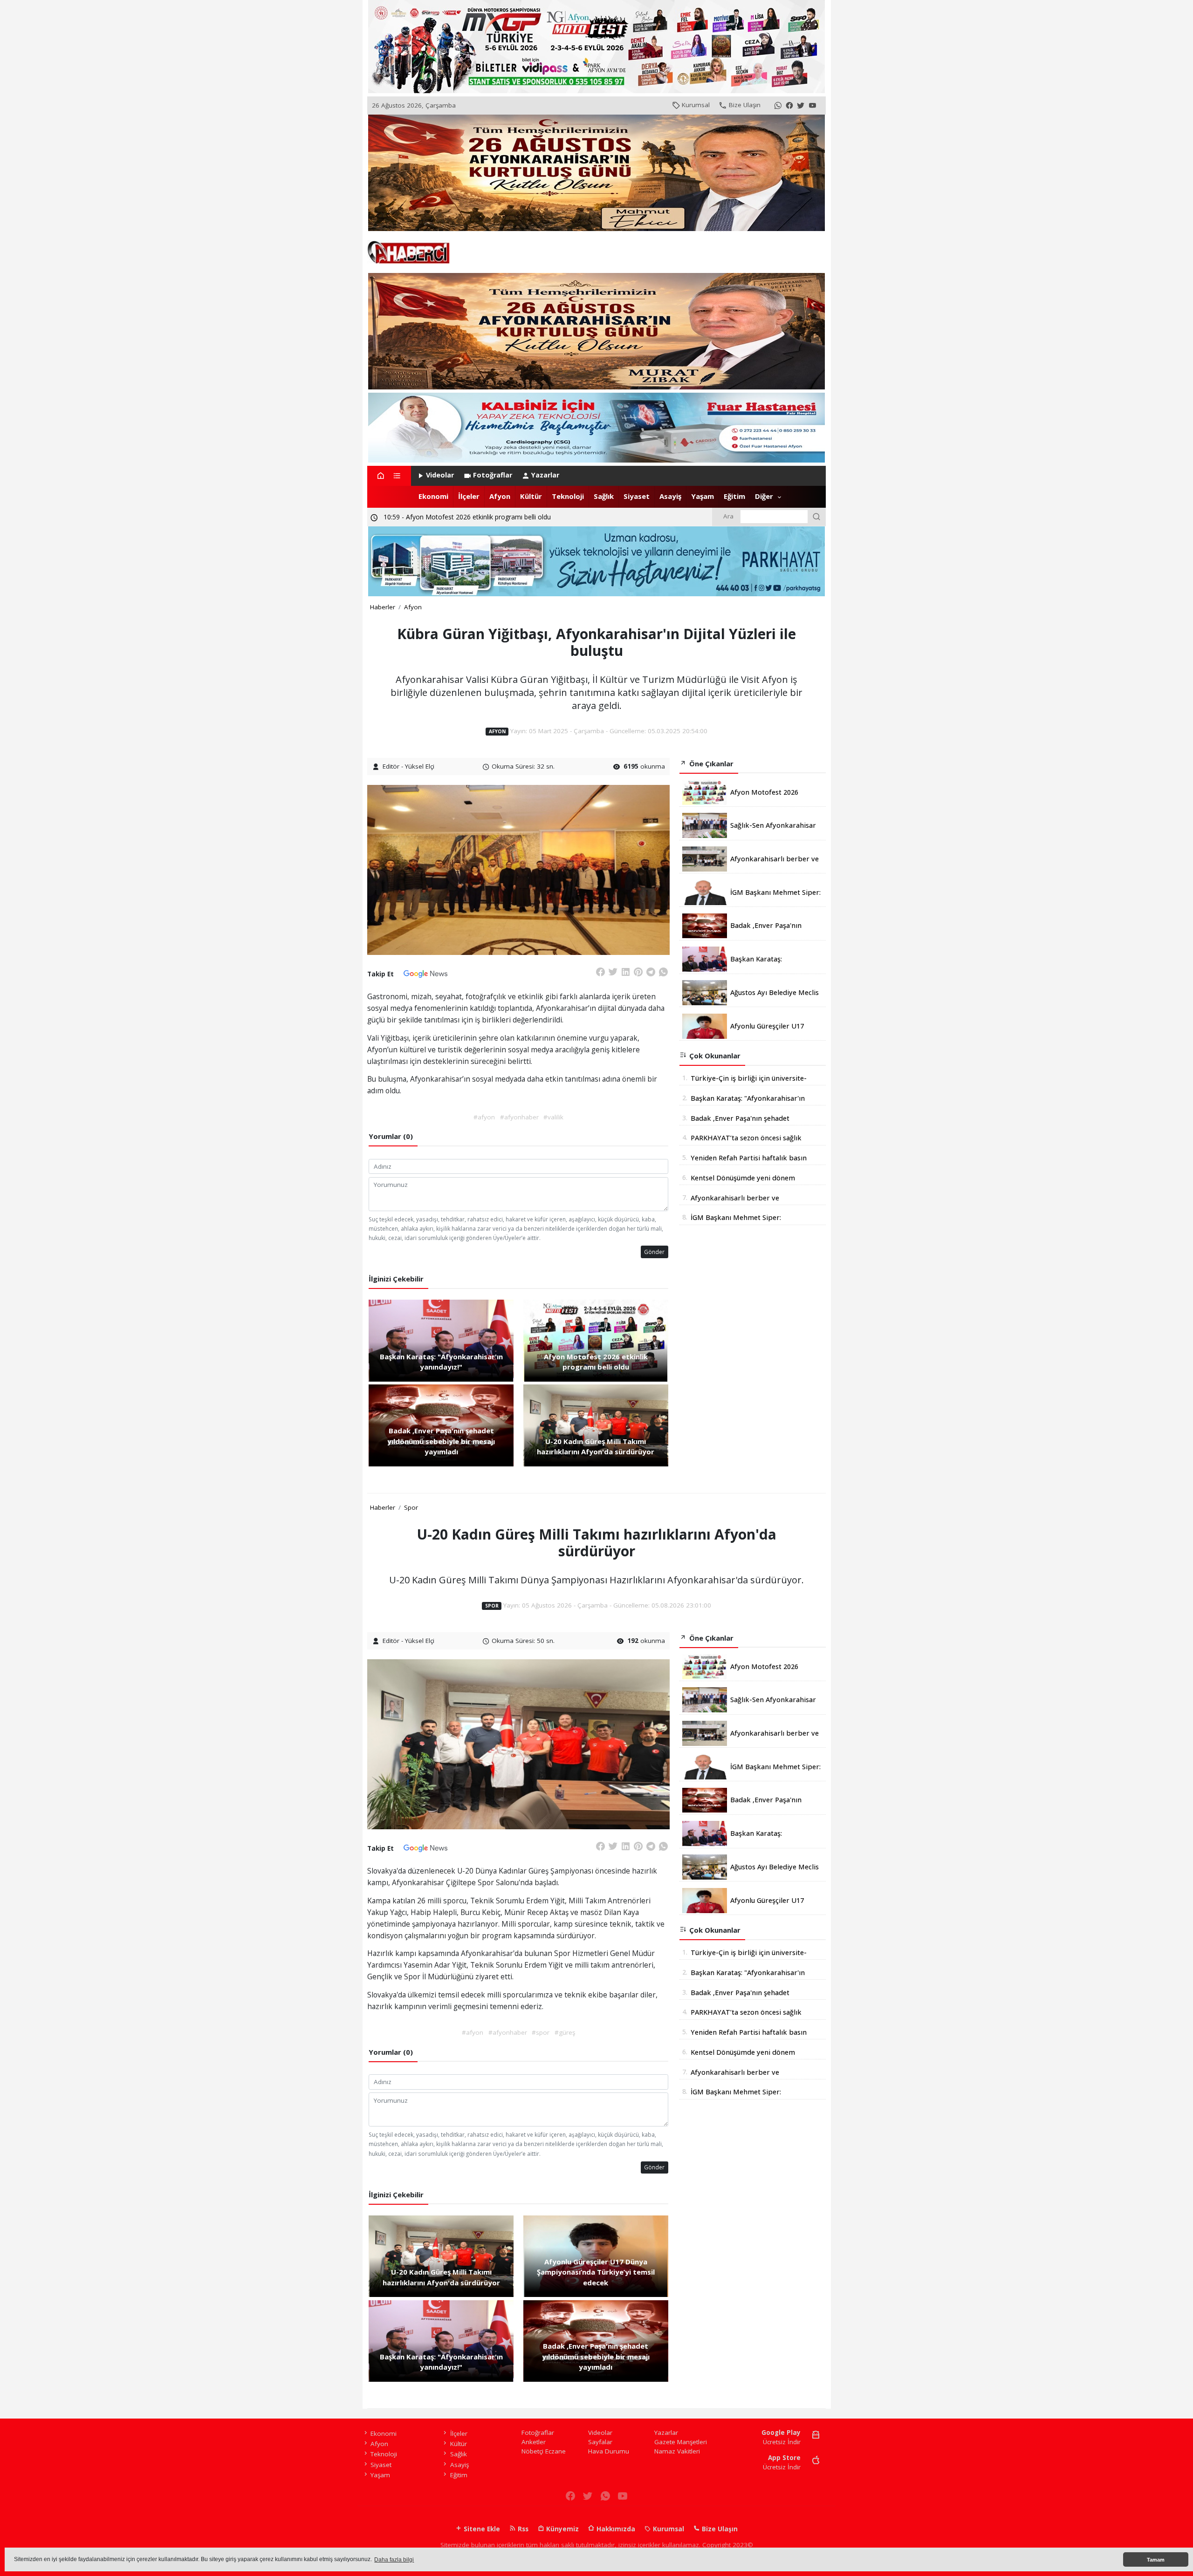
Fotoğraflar (493, 475)
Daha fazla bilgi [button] (394, 2560)
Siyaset (637, 496)
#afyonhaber (519, 1117)
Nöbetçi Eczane (544, 2451)
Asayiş (670, 496)
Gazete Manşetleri (681, 2442)
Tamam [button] (1156, 2560)
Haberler (383, 607)
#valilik (553, 1117)
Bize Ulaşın (745, 105)
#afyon (484, 1117)
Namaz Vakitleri (677, 2451)
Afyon (500, 496)
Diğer (764, 496)
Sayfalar (600, 2442)
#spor (541, 2032)
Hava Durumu (609, 2451)
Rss (522, 2529)
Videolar (440, 475)
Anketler (534, 2442)
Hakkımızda (615, 2529)
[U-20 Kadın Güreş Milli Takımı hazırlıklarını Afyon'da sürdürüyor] (596, 1425)
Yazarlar (545, 475)
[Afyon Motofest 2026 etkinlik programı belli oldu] (596, 1340)
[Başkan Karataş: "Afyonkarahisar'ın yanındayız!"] (441, 1340)
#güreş (565, 2032)
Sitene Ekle (481, 2529)
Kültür (531, 496)
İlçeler (469, 496)
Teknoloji (568, 496)
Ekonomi (433, 496)
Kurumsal (696, 105)
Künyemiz (562, 2529)
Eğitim (734, 496)
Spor (411, 1507)
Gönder (654, 1252)
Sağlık (604, 496)
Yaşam (703, 496)
